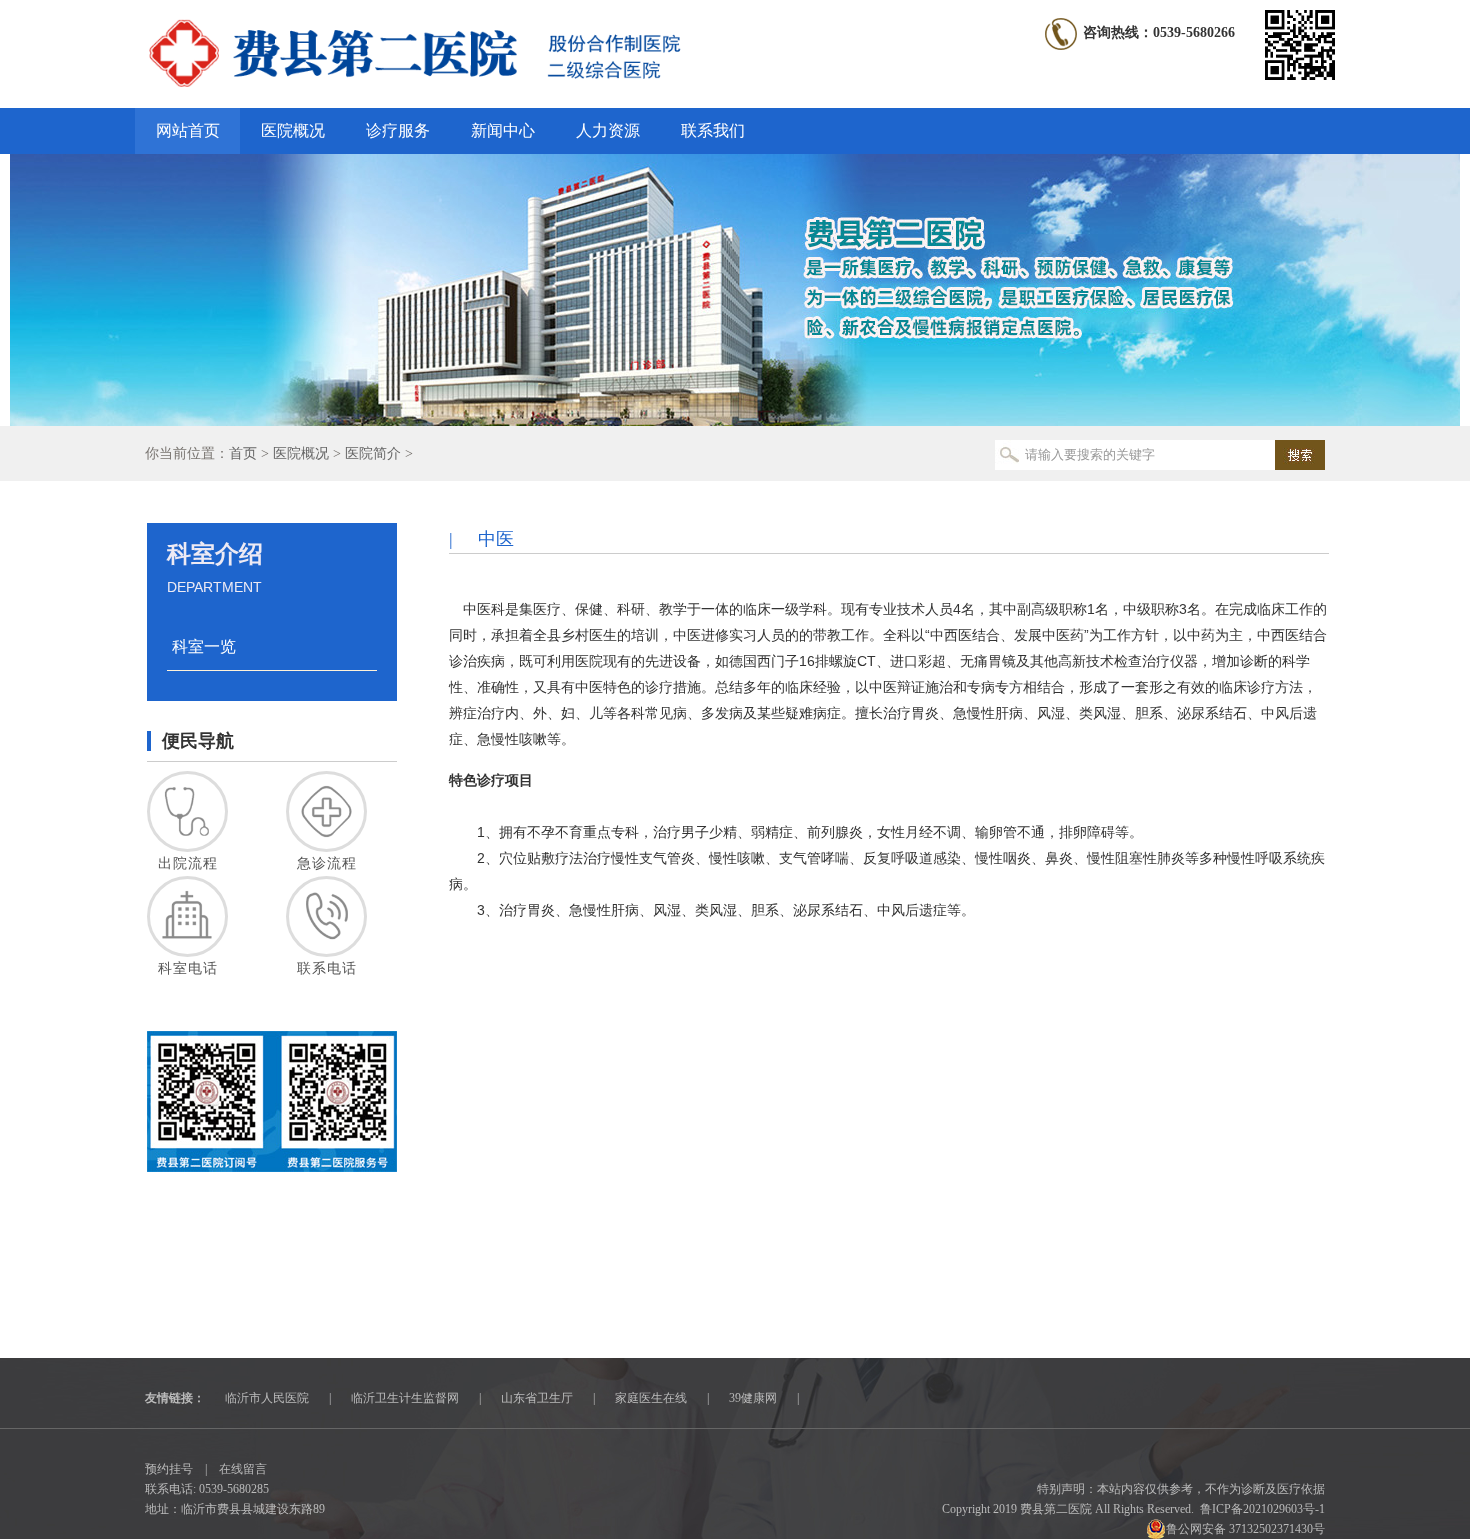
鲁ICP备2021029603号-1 (1262, 1509)
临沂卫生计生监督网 (405, 1398)
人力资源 (608, 130)
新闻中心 (503, 130)
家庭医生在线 (651, 1398)
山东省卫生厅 (537, 1398)
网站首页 (188, 130)
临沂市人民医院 (267, 1398)
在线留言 (243, 1469)
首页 (243, 453)
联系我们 (713, 130)
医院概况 (293, 130)
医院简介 (373, 453)
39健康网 (753, 1398)
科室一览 (204, 646)
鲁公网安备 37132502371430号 (1245, 1529)
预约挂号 (169, 1469)
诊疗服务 (398, 130)
